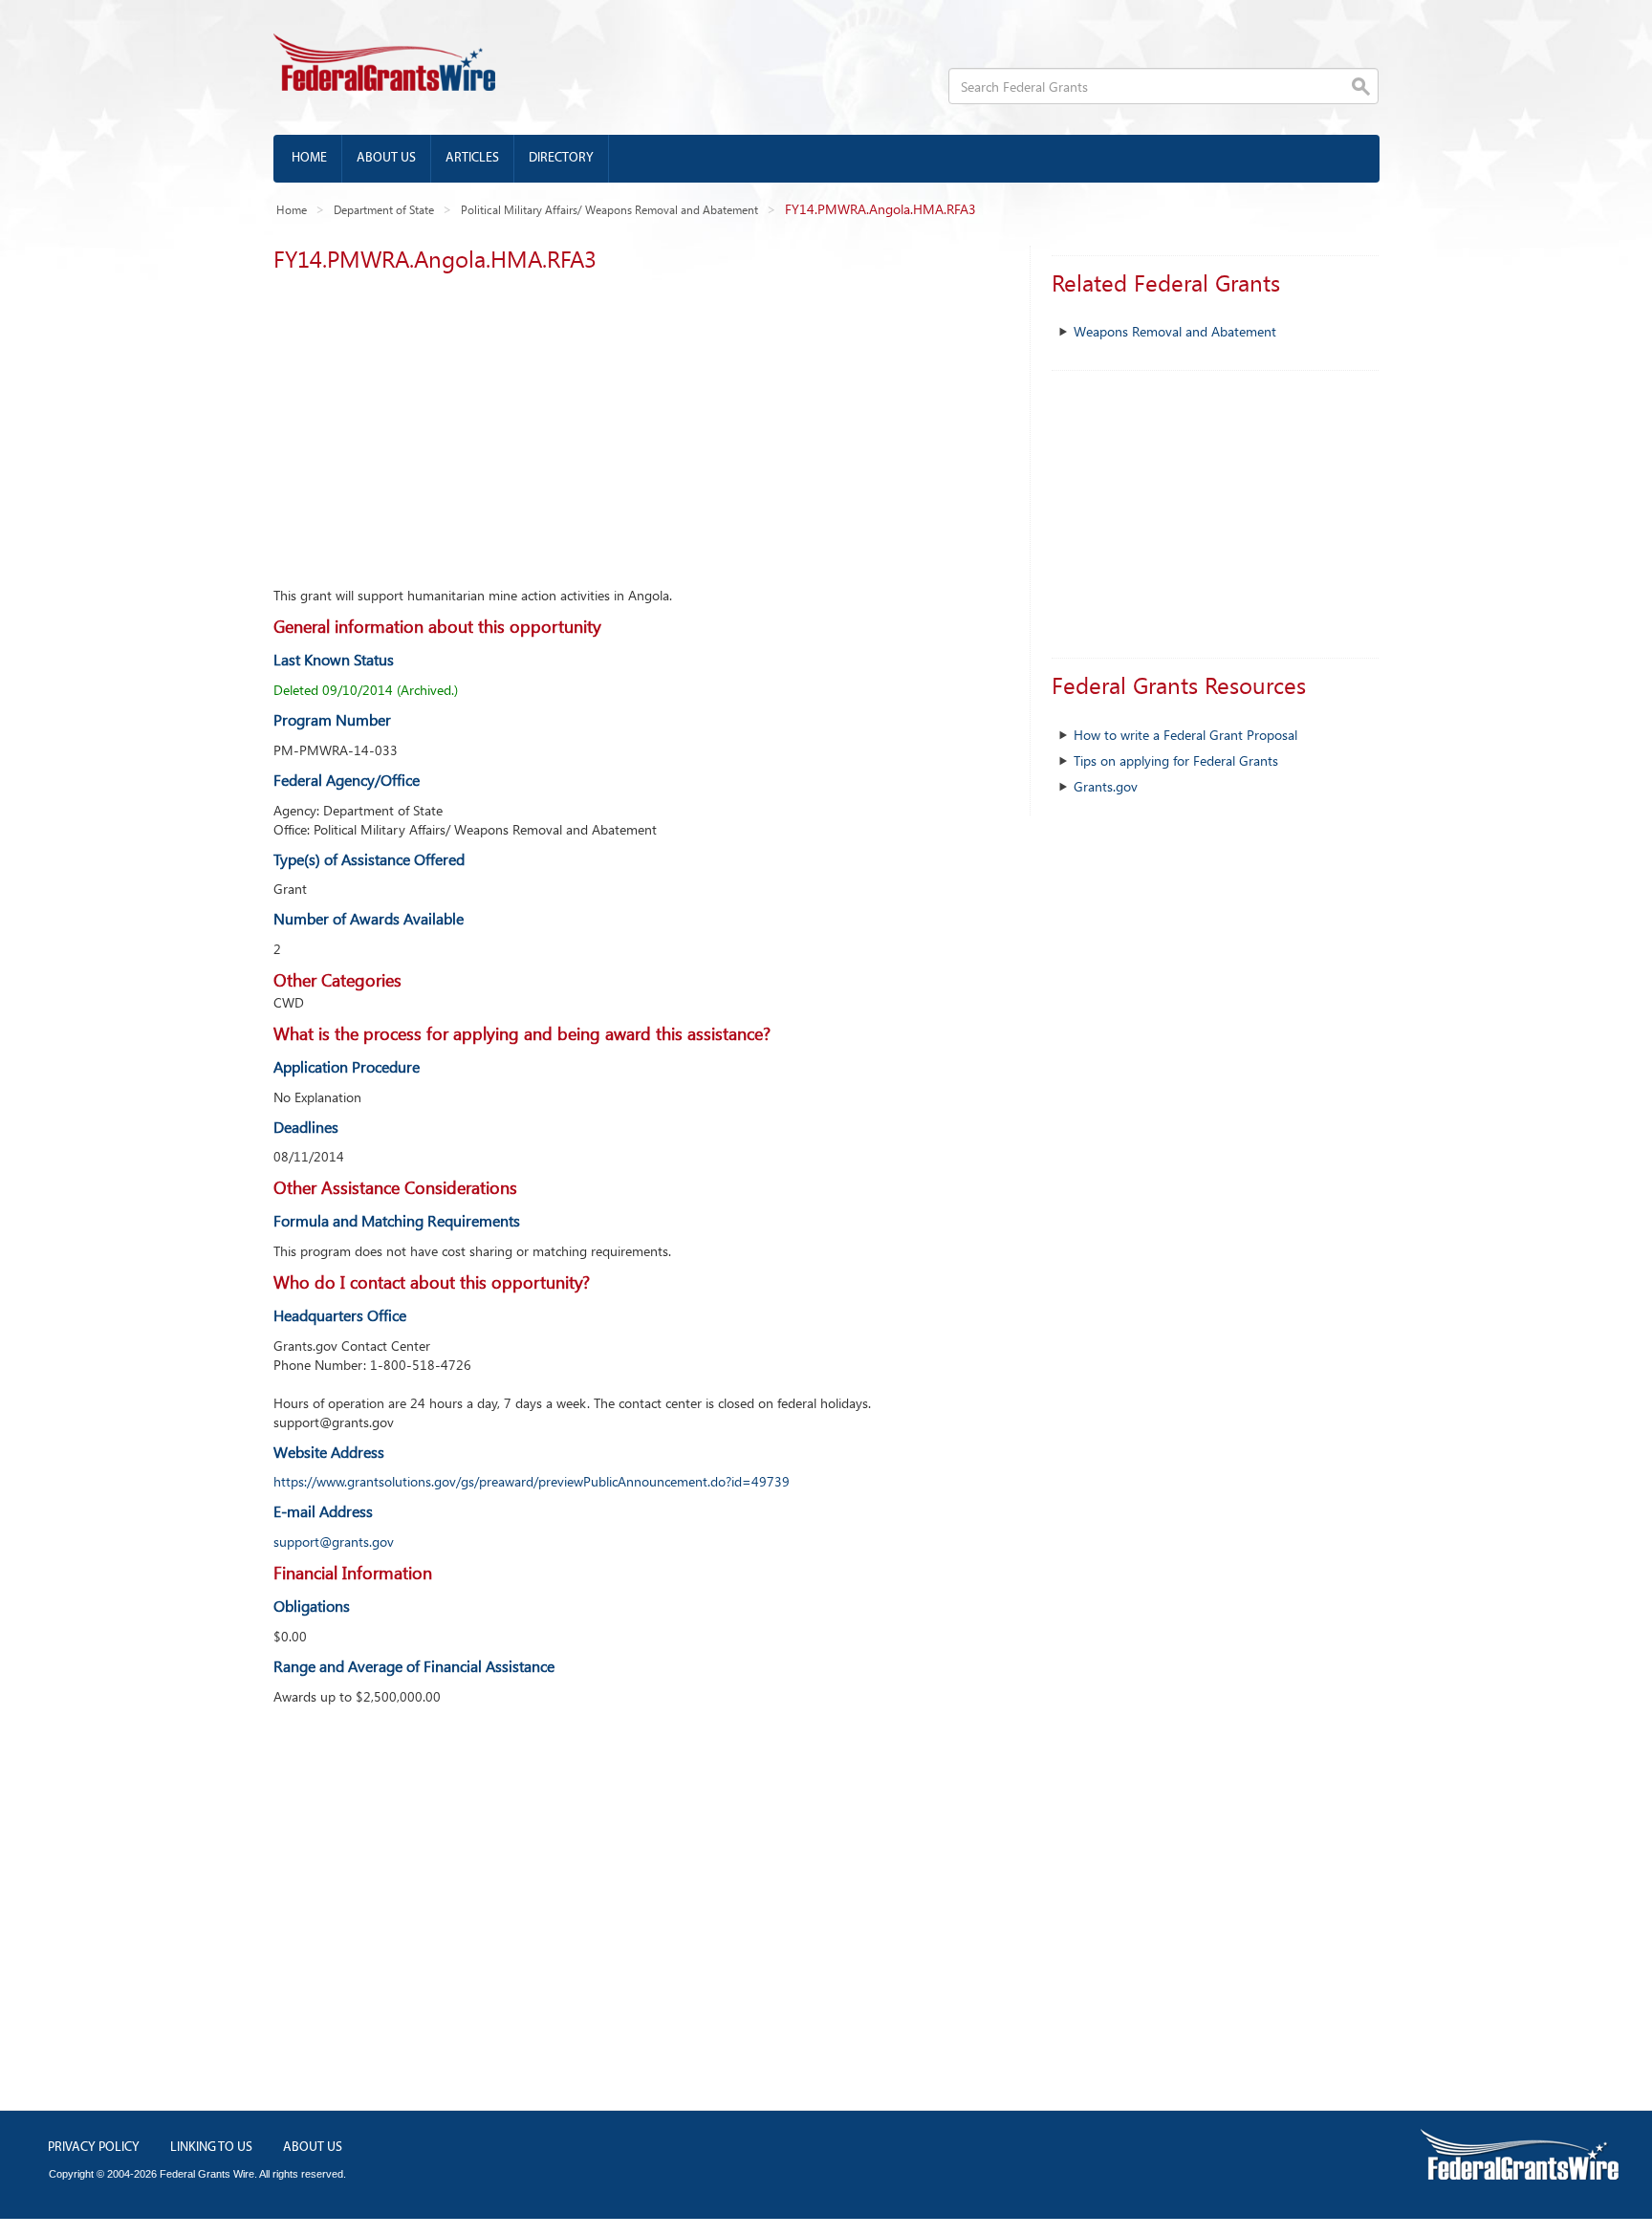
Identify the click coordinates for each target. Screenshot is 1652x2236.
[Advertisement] (637, 423)
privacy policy (94, 2148)
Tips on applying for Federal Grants (1176, 760)
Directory (561, 158)
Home (309, 158)
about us (313, 2148)
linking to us (211, 2148)
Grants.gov (1106, 786)
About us (386, 158)
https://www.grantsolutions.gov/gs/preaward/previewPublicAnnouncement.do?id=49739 (532, 1481)
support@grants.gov (334, 1541)
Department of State (384, 209)
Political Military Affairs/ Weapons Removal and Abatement (609, 209)
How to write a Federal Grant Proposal (1185, 735)
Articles (472, 158)
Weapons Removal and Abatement (1175, 331)
